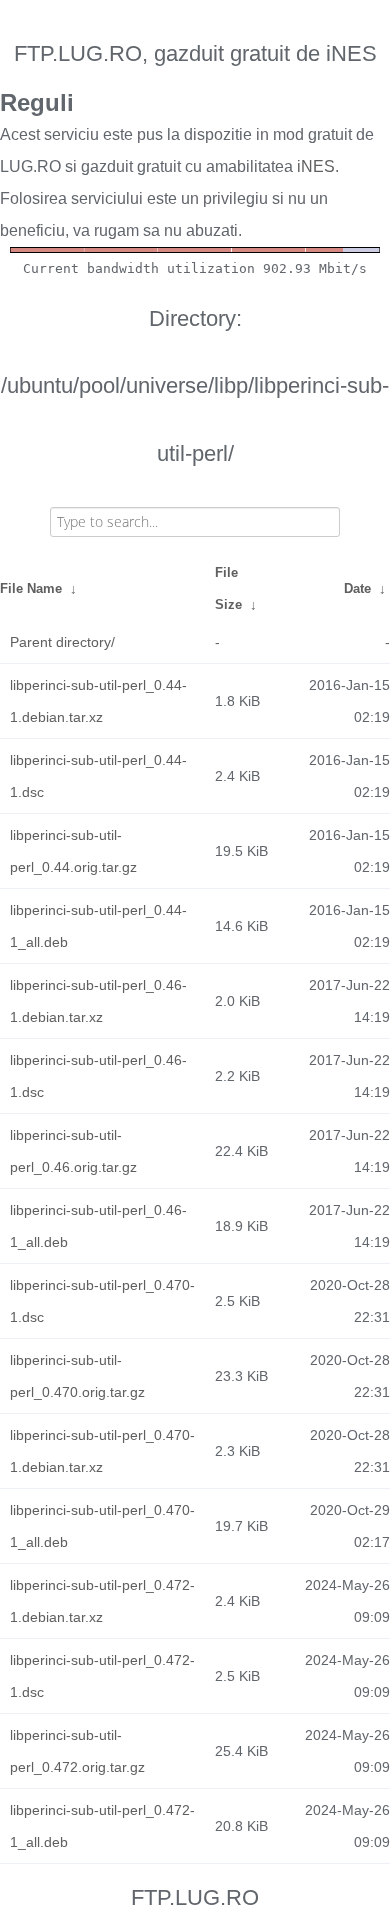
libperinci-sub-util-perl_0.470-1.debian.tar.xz (102, 1451)
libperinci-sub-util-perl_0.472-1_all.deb (102, 1826)
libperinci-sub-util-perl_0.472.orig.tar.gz (77, 1751)
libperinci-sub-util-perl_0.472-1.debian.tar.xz (102, 1601)
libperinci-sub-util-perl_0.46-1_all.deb (98, 1226)
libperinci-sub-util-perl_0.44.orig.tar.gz (73, 851)
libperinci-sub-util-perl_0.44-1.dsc (98, 776)
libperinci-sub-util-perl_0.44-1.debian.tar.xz (98, 701)
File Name (31, 588)
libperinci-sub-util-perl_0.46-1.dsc (98, 1076)
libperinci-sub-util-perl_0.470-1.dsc (102, 1301)
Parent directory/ (62, 642)
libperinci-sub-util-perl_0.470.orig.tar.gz (77, 1376)
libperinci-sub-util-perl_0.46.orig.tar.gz (73, 1151)
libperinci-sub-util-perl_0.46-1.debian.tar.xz (98, 1001)
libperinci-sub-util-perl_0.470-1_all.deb (102, 1526)
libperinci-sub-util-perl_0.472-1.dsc (102, 1676)
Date (357, 588)
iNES (316, 166)
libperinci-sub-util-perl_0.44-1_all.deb (98, 926)
